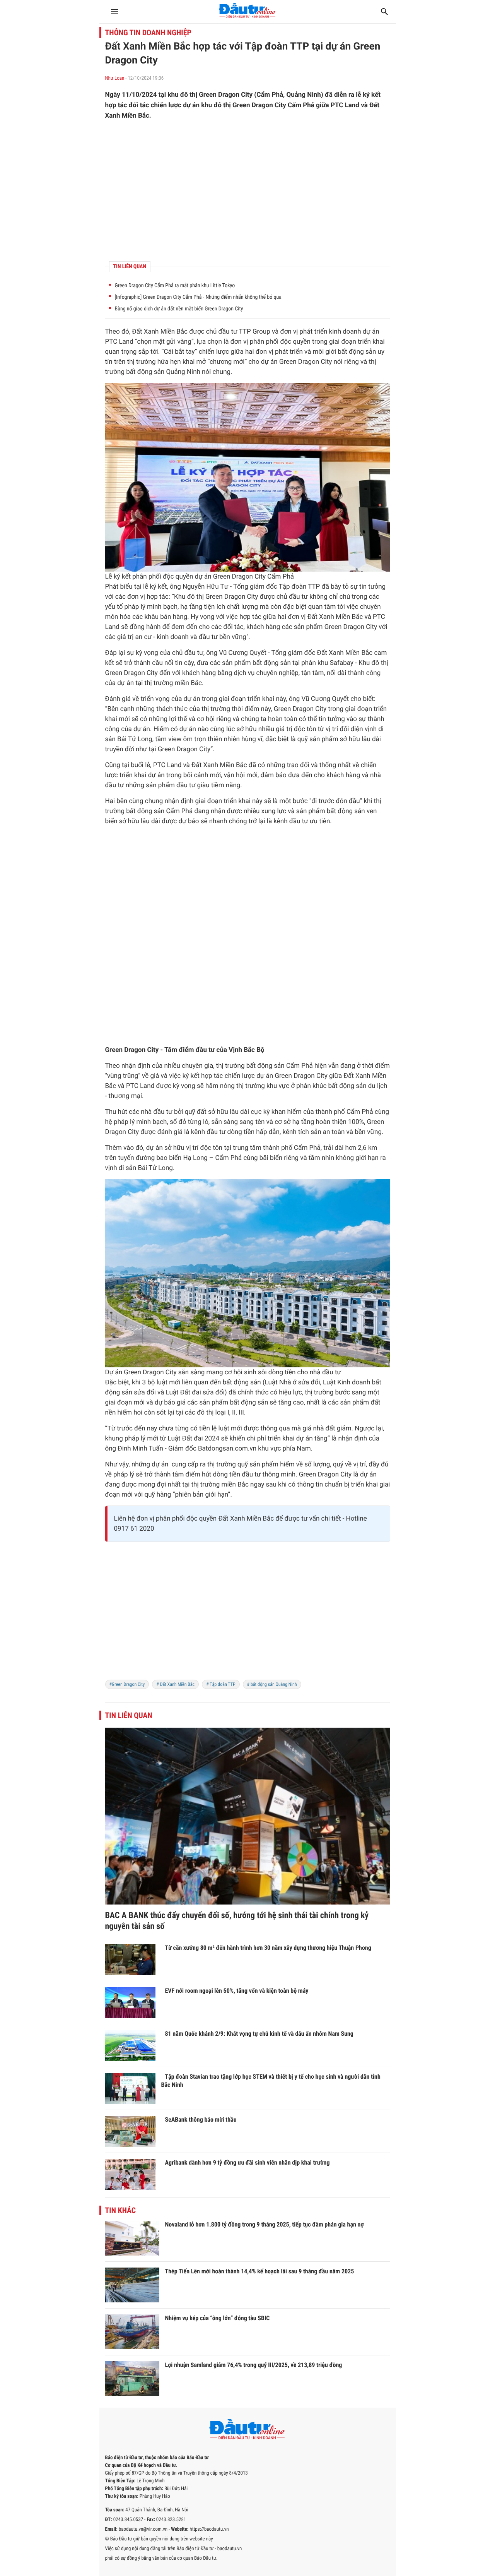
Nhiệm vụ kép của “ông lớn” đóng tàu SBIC (218, 2318)
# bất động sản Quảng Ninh (272, 1684)
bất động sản (357, 352)
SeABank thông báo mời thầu (201, 2120)
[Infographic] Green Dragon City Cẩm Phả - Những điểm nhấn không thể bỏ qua (198, 297)
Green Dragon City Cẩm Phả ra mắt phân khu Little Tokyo (175, 286)
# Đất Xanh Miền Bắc (175, 1684)
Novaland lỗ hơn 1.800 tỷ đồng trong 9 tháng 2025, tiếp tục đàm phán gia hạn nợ (265, 2224)
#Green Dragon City (127, 1684)
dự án (371, 332)
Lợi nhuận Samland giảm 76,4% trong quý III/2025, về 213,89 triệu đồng (254, 2365)
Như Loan (115, 78)
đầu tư (228, 332)
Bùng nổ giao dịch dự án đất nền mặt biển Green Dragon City (179, 309)
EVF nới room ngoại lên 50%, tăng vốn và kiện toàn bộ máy (237, 1991)
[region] (248, 191)
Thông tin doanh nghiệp (148, 33)
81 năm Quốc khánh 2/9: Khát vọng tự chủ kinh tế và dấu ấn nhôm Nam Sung (259, 2034)
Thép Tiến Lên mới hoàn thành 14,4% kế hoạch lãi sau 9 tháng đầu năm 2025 (260, 2271)
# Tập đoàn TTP (221, 1684)
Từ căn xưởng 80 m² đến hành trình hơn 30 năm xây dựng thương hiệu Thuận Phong (268, 1948)
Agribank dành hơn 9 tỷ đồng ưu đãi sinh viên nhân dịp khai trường (247, 2162)
